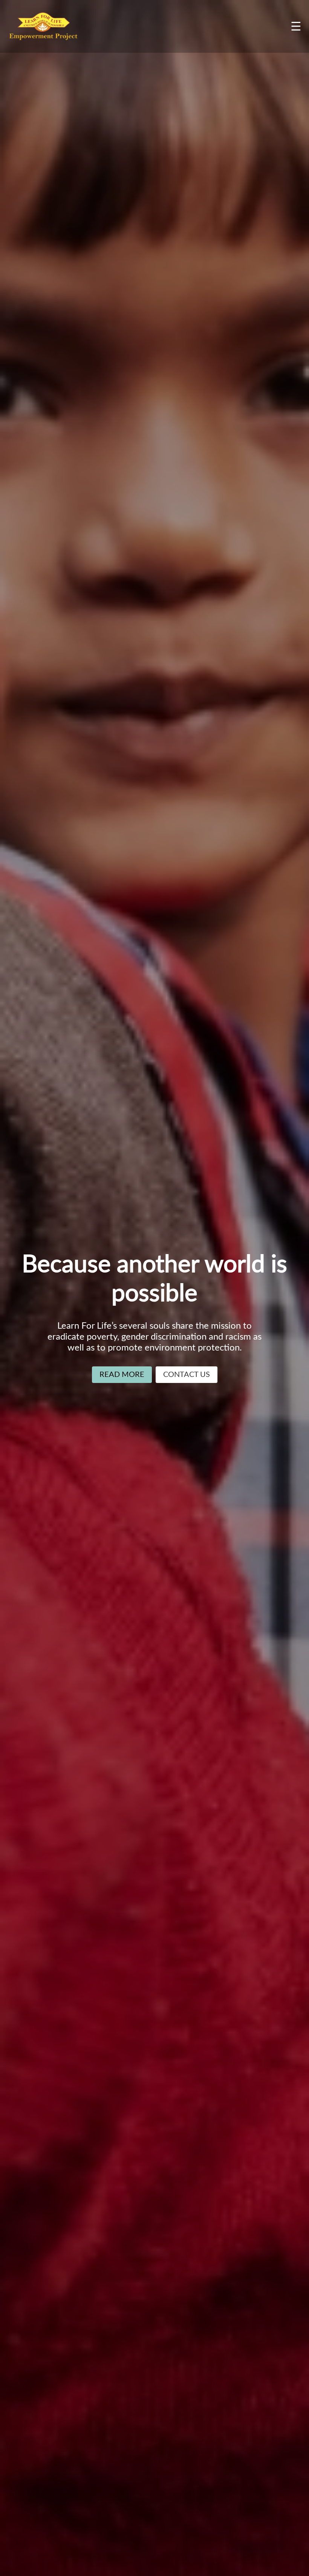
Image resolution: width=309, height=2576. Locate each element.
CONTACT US (187, 1375)
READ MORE (122, 1375)
